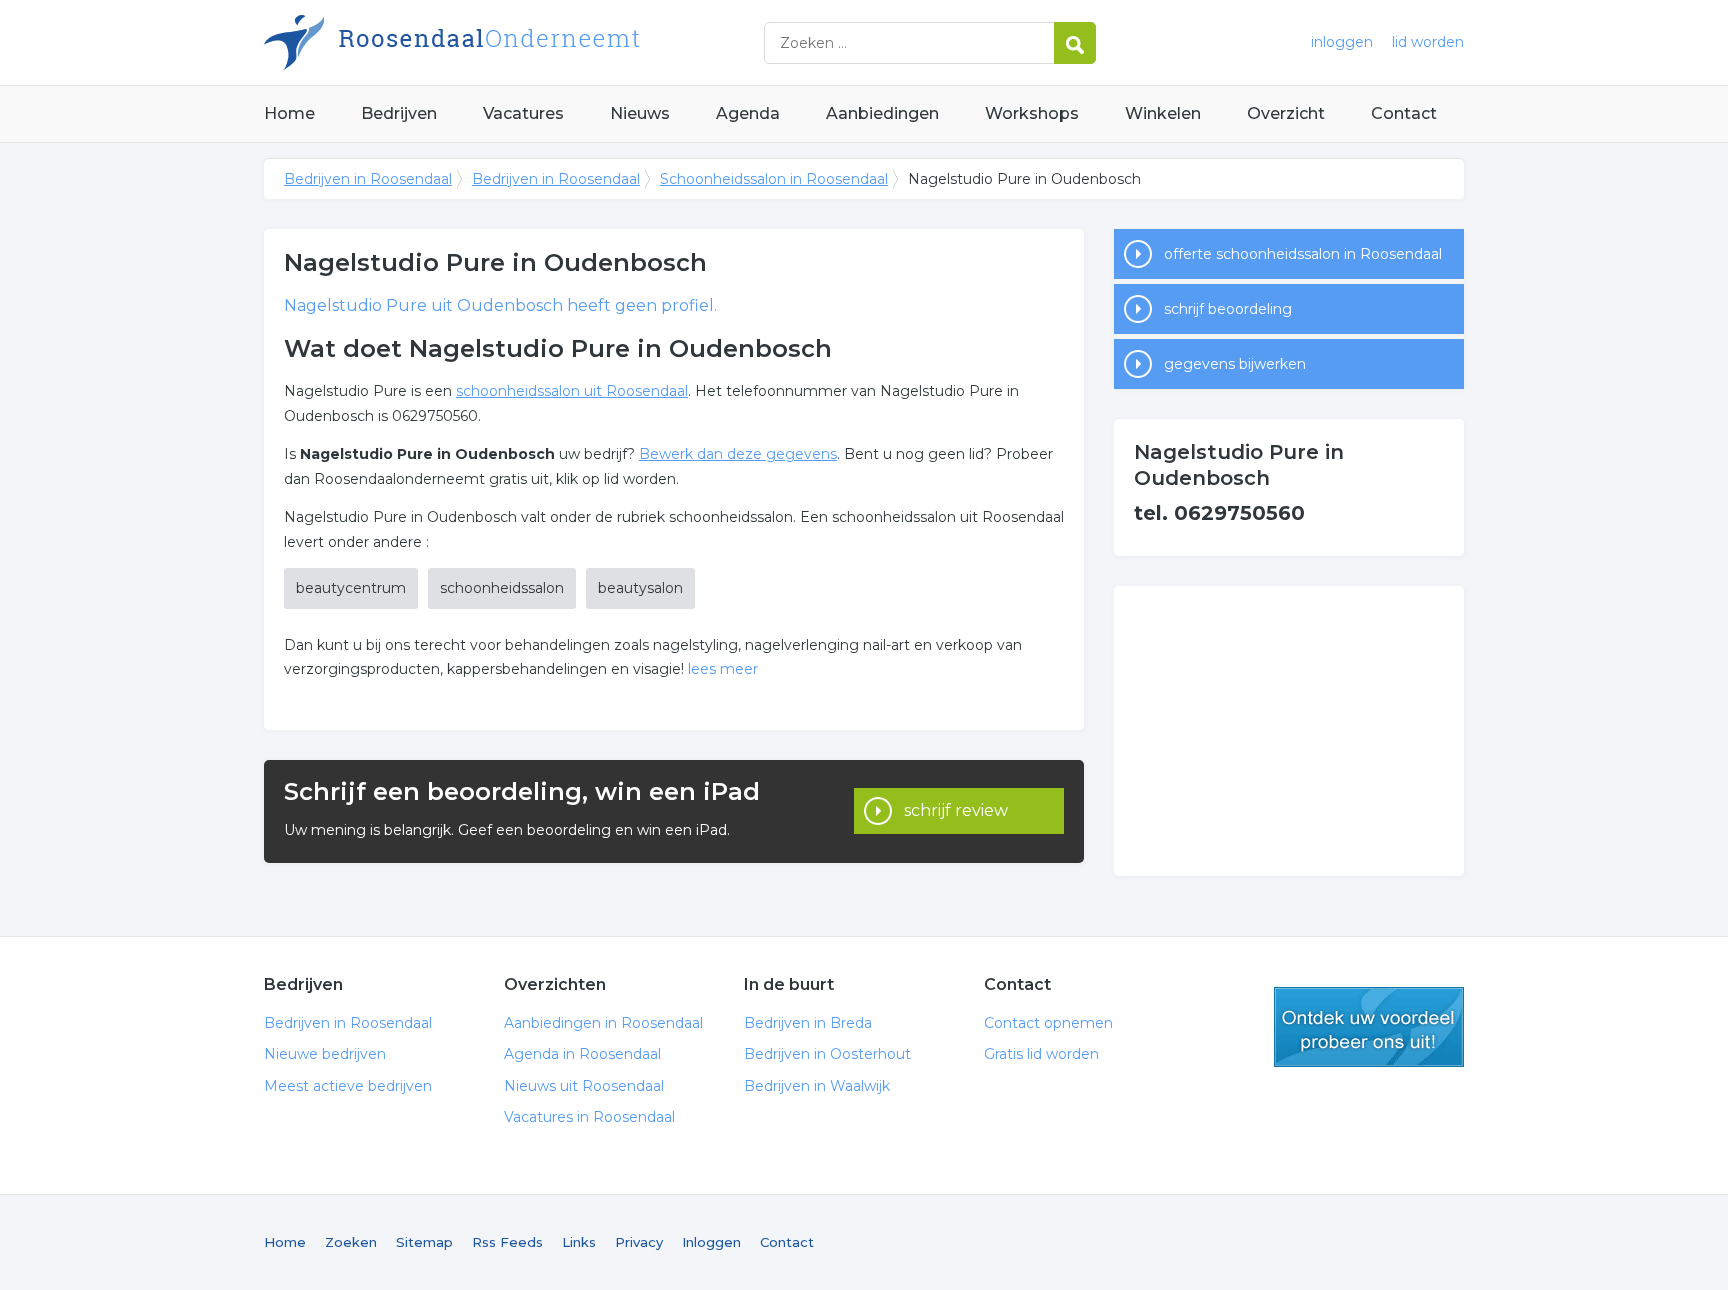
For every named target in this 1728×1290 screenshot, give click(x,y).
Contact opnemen (1048, 1023)
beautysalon (640, 588)
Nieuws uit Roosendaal (584, 1086)
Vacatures (523, 113)
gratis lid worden (1369, 1027)
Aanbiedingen (882, 113)
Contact (1404, 113)
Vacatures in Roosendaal (589, 1117)
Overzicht (1286, 113)
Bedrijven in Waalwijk (817, 1086)
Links (579, 1242)
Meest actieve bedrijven (348, 1086)
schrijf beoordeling (1228, 309)
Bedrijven (399, 113)
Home (289, 113)
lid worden (1428, 42)
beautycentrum (351, 588)
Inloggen (711, 1242)
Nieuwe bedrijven (325, 1054)
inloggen (1342, 42)
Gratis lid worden (1041, 1054)
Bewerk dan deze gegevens (738, 454)
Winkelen (1163, 113)
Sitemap (424, 1242)
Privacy (639, 1242)
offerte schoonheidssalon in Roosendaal (1303, 254)
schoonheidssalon (502, 588)
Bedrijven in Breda (808, 1023)
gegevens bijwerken (1235, 364)
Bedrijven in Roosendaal (514, 42)
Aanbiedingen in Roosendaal (603, 1023)
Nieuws (640, 113)
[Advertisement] (1289, 731)
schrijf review (956, 810)
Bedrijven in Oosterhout (827, 1054)
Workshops (1032, 113)
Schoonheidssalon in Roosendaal (774, 179)
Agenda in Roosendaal (582, 1054)
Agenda (748, 113)
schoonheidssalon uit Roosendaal (572, 391)
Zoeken (351, 1242)
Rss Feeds (507, 1242)
